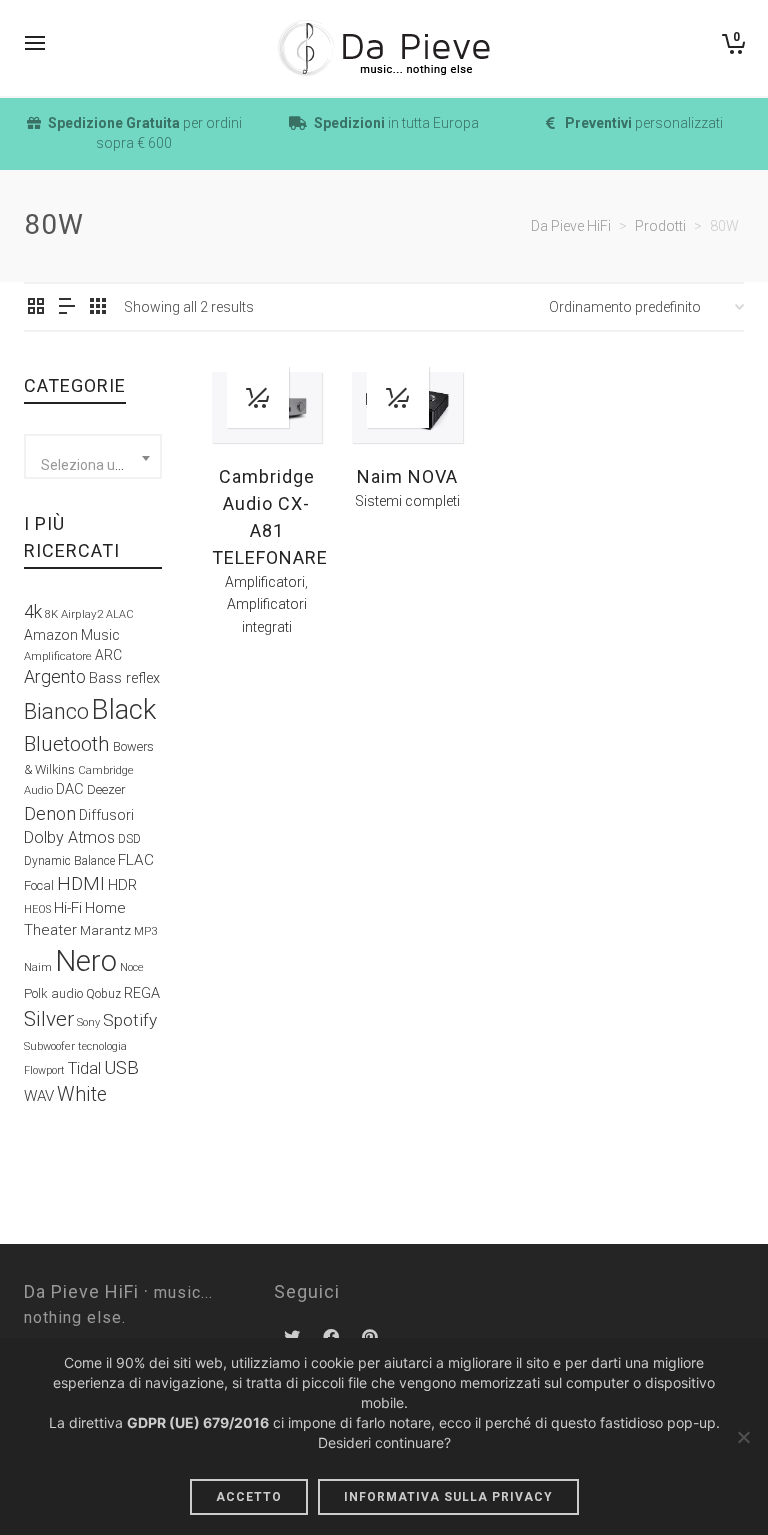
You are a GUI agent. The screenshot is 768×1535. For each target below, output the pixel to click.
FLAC (136, 860)
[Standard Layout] (36, 308)
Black (124, 710)
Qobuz (103, 994)
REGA (142, 993)
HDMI (81, 883)
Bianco (56, 711)
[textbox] (93, 465)
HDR (122, 885)
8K (51, 614)
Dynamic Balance (69, 861)
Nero (86, 961)
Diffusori (106, 815)
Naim (38, 967)
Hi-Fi (68, 908)
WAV (39, 1096)
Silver (49, 1019)
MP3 (145, 931)
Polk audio (53, 993)
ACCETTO (249, 1497)
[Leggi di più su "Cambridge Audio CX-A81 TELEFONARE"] (258, 397)
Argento (55, 677)
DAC (70, 789)
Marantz (105, 930)
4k (33, 611)
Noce (132, 967)
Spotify (130, 1020)
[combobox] (93, 456)
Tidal (84, 1068)
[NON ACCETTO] (743, 1437)
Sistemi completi (407, 501)
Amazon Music (72, 635)
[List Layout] (67, 308)
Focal (39, 885)
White (82, 1094)
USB (121, 1068)
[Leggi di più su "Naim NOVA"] (398, 397)
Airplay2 (82, 614)
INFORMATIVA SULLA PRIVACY (448, 1497)
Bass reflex (124, 678)
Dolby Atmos (69, 837)
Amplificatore (58, 656)
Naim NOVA (407, 476)
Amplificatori (265, 582)
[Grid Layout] (98, 308)
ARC (108, 655)
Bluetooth (67, 744)
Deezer (106, 789)
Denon (50, 813)
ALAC (120, 614)
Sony (88, 1022)
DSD (129, 839)
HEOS (37, 909)
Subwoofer (49, 1046)
